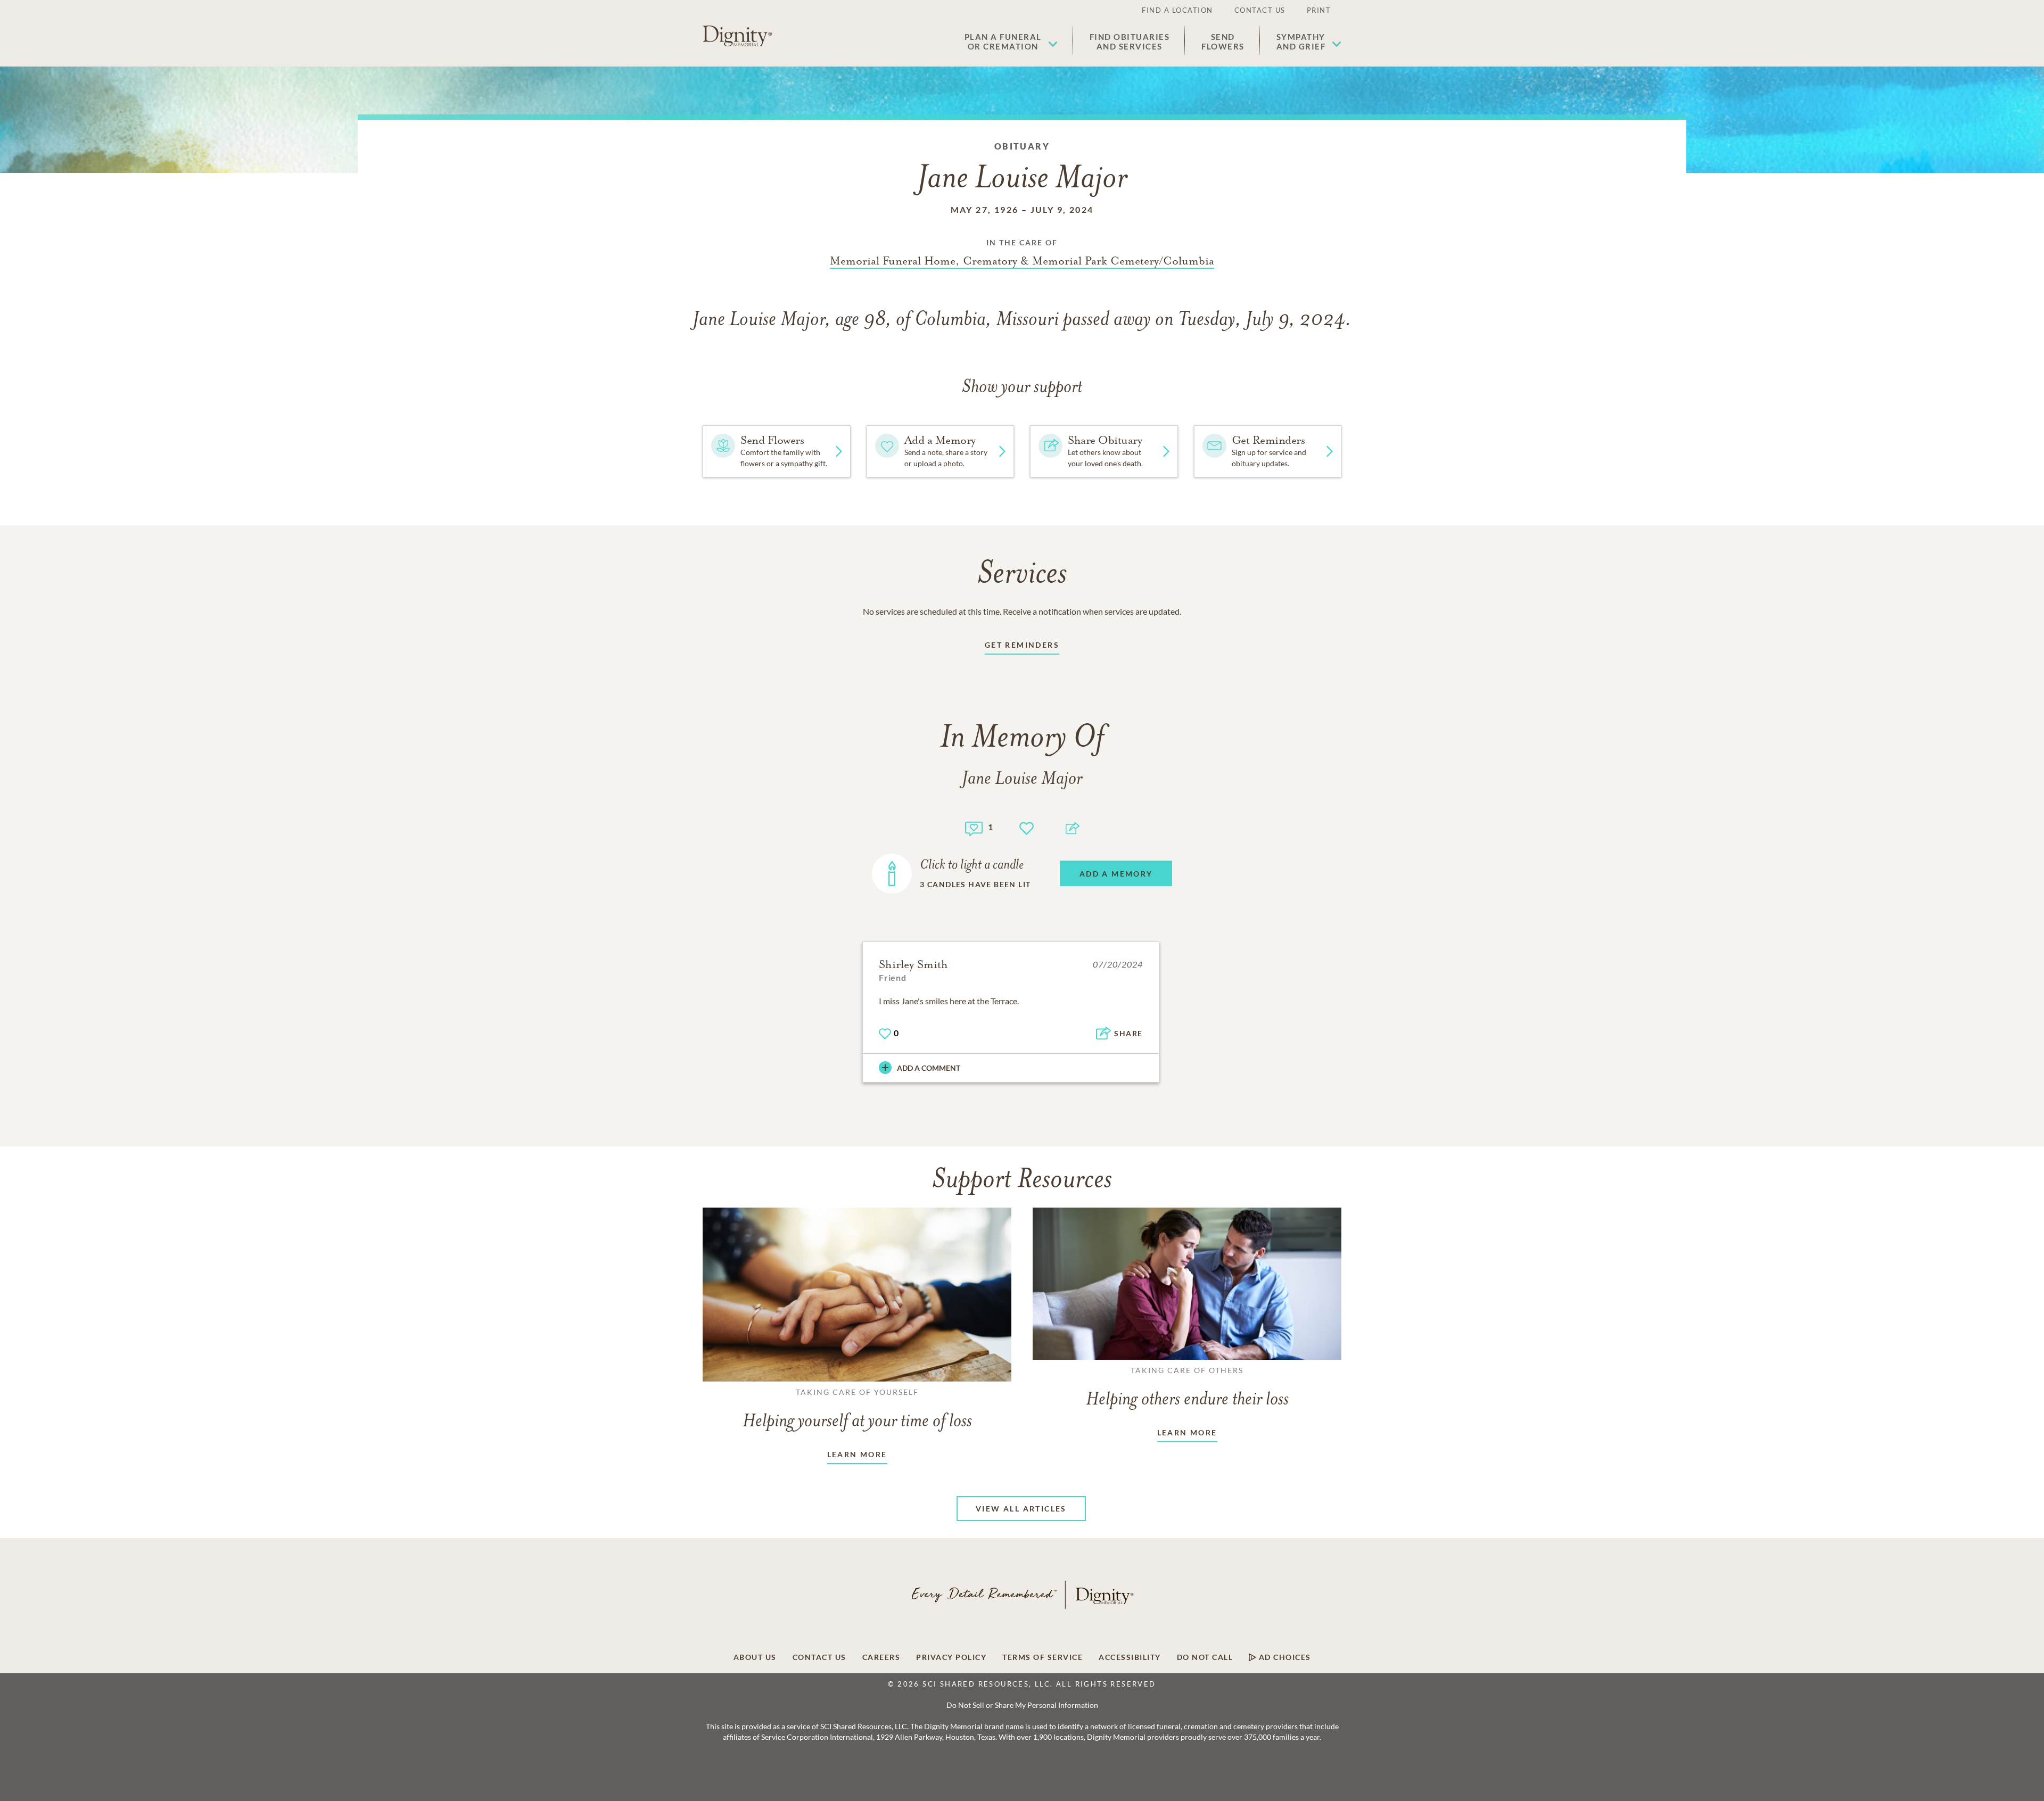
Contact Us (1260, 10)
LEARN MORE (857, 1454)
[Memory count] (974, 827)
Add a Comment (929, 1068)
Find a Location (1177, 10)
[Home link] (737, 36)
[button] (1011, 42)
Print (1319, 10)
